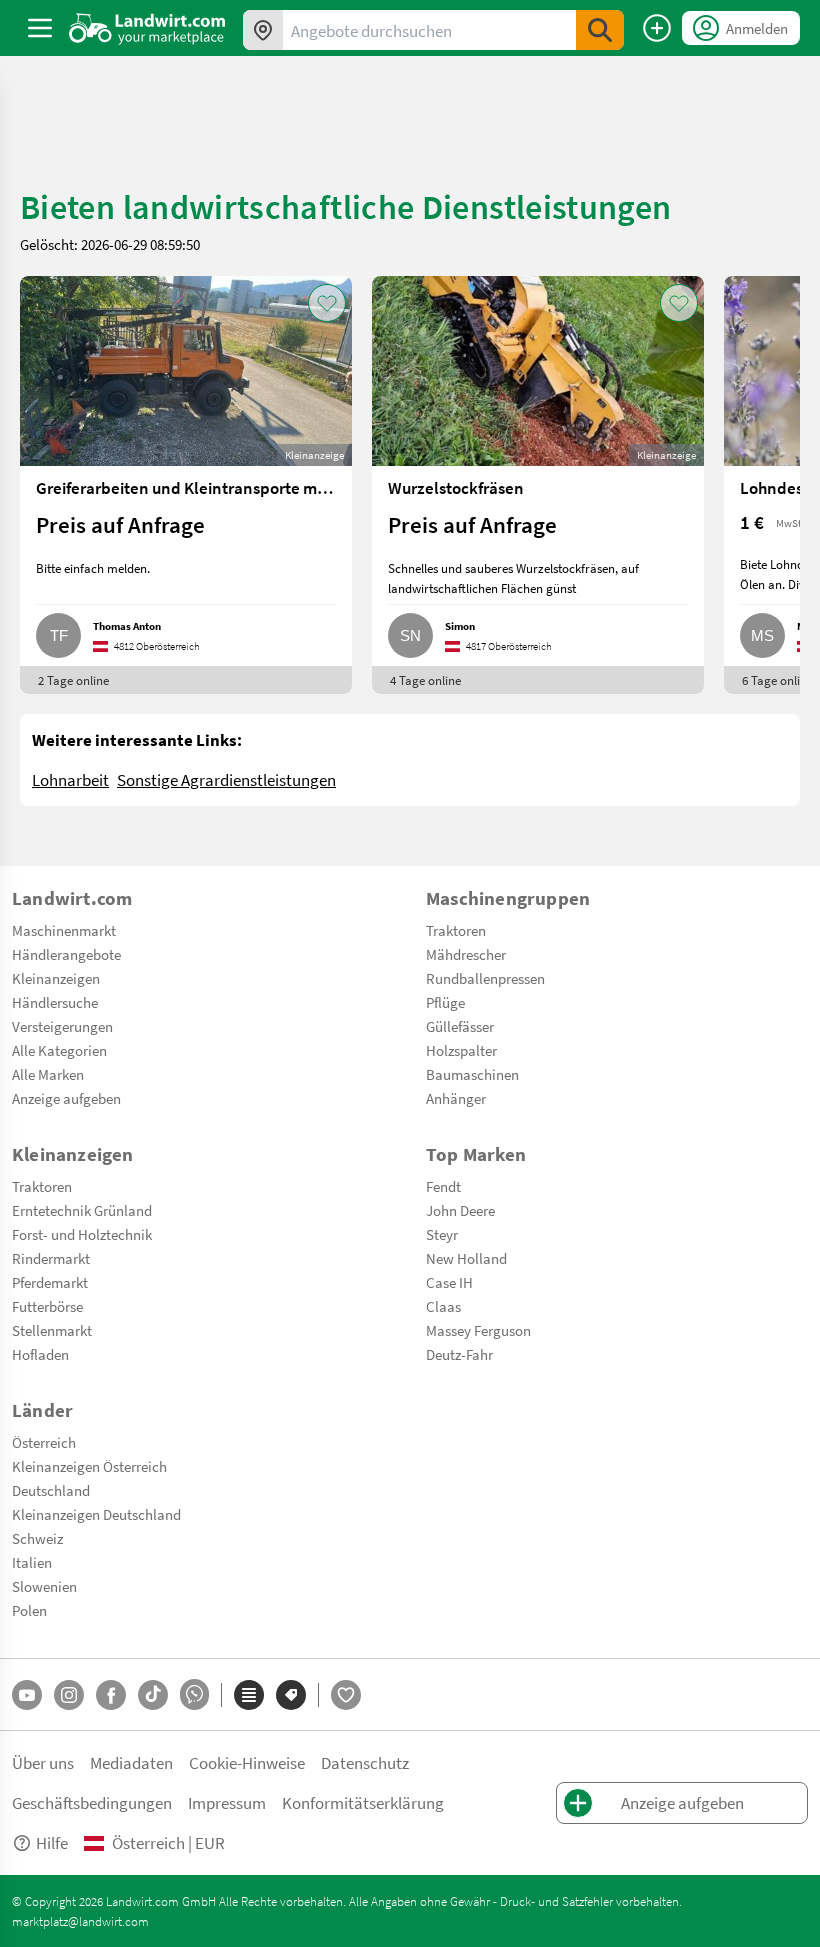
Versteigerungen (62, 1026)
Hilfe (52, 1842)
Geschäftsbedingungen (92, 1802)
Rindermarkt (51, 1258)
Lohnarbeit (70, 779)
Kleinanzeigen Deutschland (96, 1514)
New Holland (466, 1258)
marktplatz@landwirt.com (80, 1921)
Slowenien (44, 1586)
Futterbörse (47, 1306)
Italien (32, 1562)
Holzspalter (461, 1050)
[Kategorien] (249, 1695)
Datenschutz (365, 1762)
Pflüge (445, 1002)
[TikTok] (153, 1695)
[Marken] (291, 1695)
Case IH (449, 1282)
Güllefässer (460, 1026)
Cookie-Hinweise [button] (247, 1762)
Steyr (442, 1234)
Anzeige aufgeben (66, 1098)
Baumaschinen (472, 1074)
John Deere (460, 1210)
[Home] (147, 28)
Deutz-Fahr (459, 1354)
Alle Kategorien (59, 1050)
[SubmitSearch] (600, 30)
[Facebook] (111, 1695)
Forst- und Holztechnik (82, 1234)
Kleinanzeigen (56, 978)
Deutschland (51, 1490)
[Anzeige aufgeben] (657, 28)
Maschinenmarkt (64, 930)
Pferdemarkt (50, 1282)
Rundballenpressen (485, 978)
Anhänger (456, 1098)
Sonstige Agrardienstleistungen (226, 779)
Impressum (227, 1802)
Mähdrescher (466, 954)
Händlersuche (55, 1002)
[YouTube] (27, 1695)
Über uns (43, 1762)
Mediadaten (131, 1762)
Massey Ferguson (478, 1330)
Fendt (443, 1186)
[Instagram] (69, 1695)
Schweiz (37, 1538)
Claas (443, 1306)
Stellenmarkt (52, 1330)
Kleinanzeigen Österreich (89, 1466)
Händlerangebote (66, 954)
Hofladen (40, 1354)
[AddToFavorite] (327, 303)
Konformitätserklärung (363, 1802)
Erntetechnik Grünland (82, 1210)
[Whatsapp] (194, 1694)
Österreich (44, 1442)
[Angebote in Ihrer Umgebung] (263, 30)
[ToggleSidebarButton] (40, 28)
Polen (29, 1610)
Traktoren (456, 930)
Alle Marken (48, 1074)
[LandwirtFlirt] (346, 1695)
